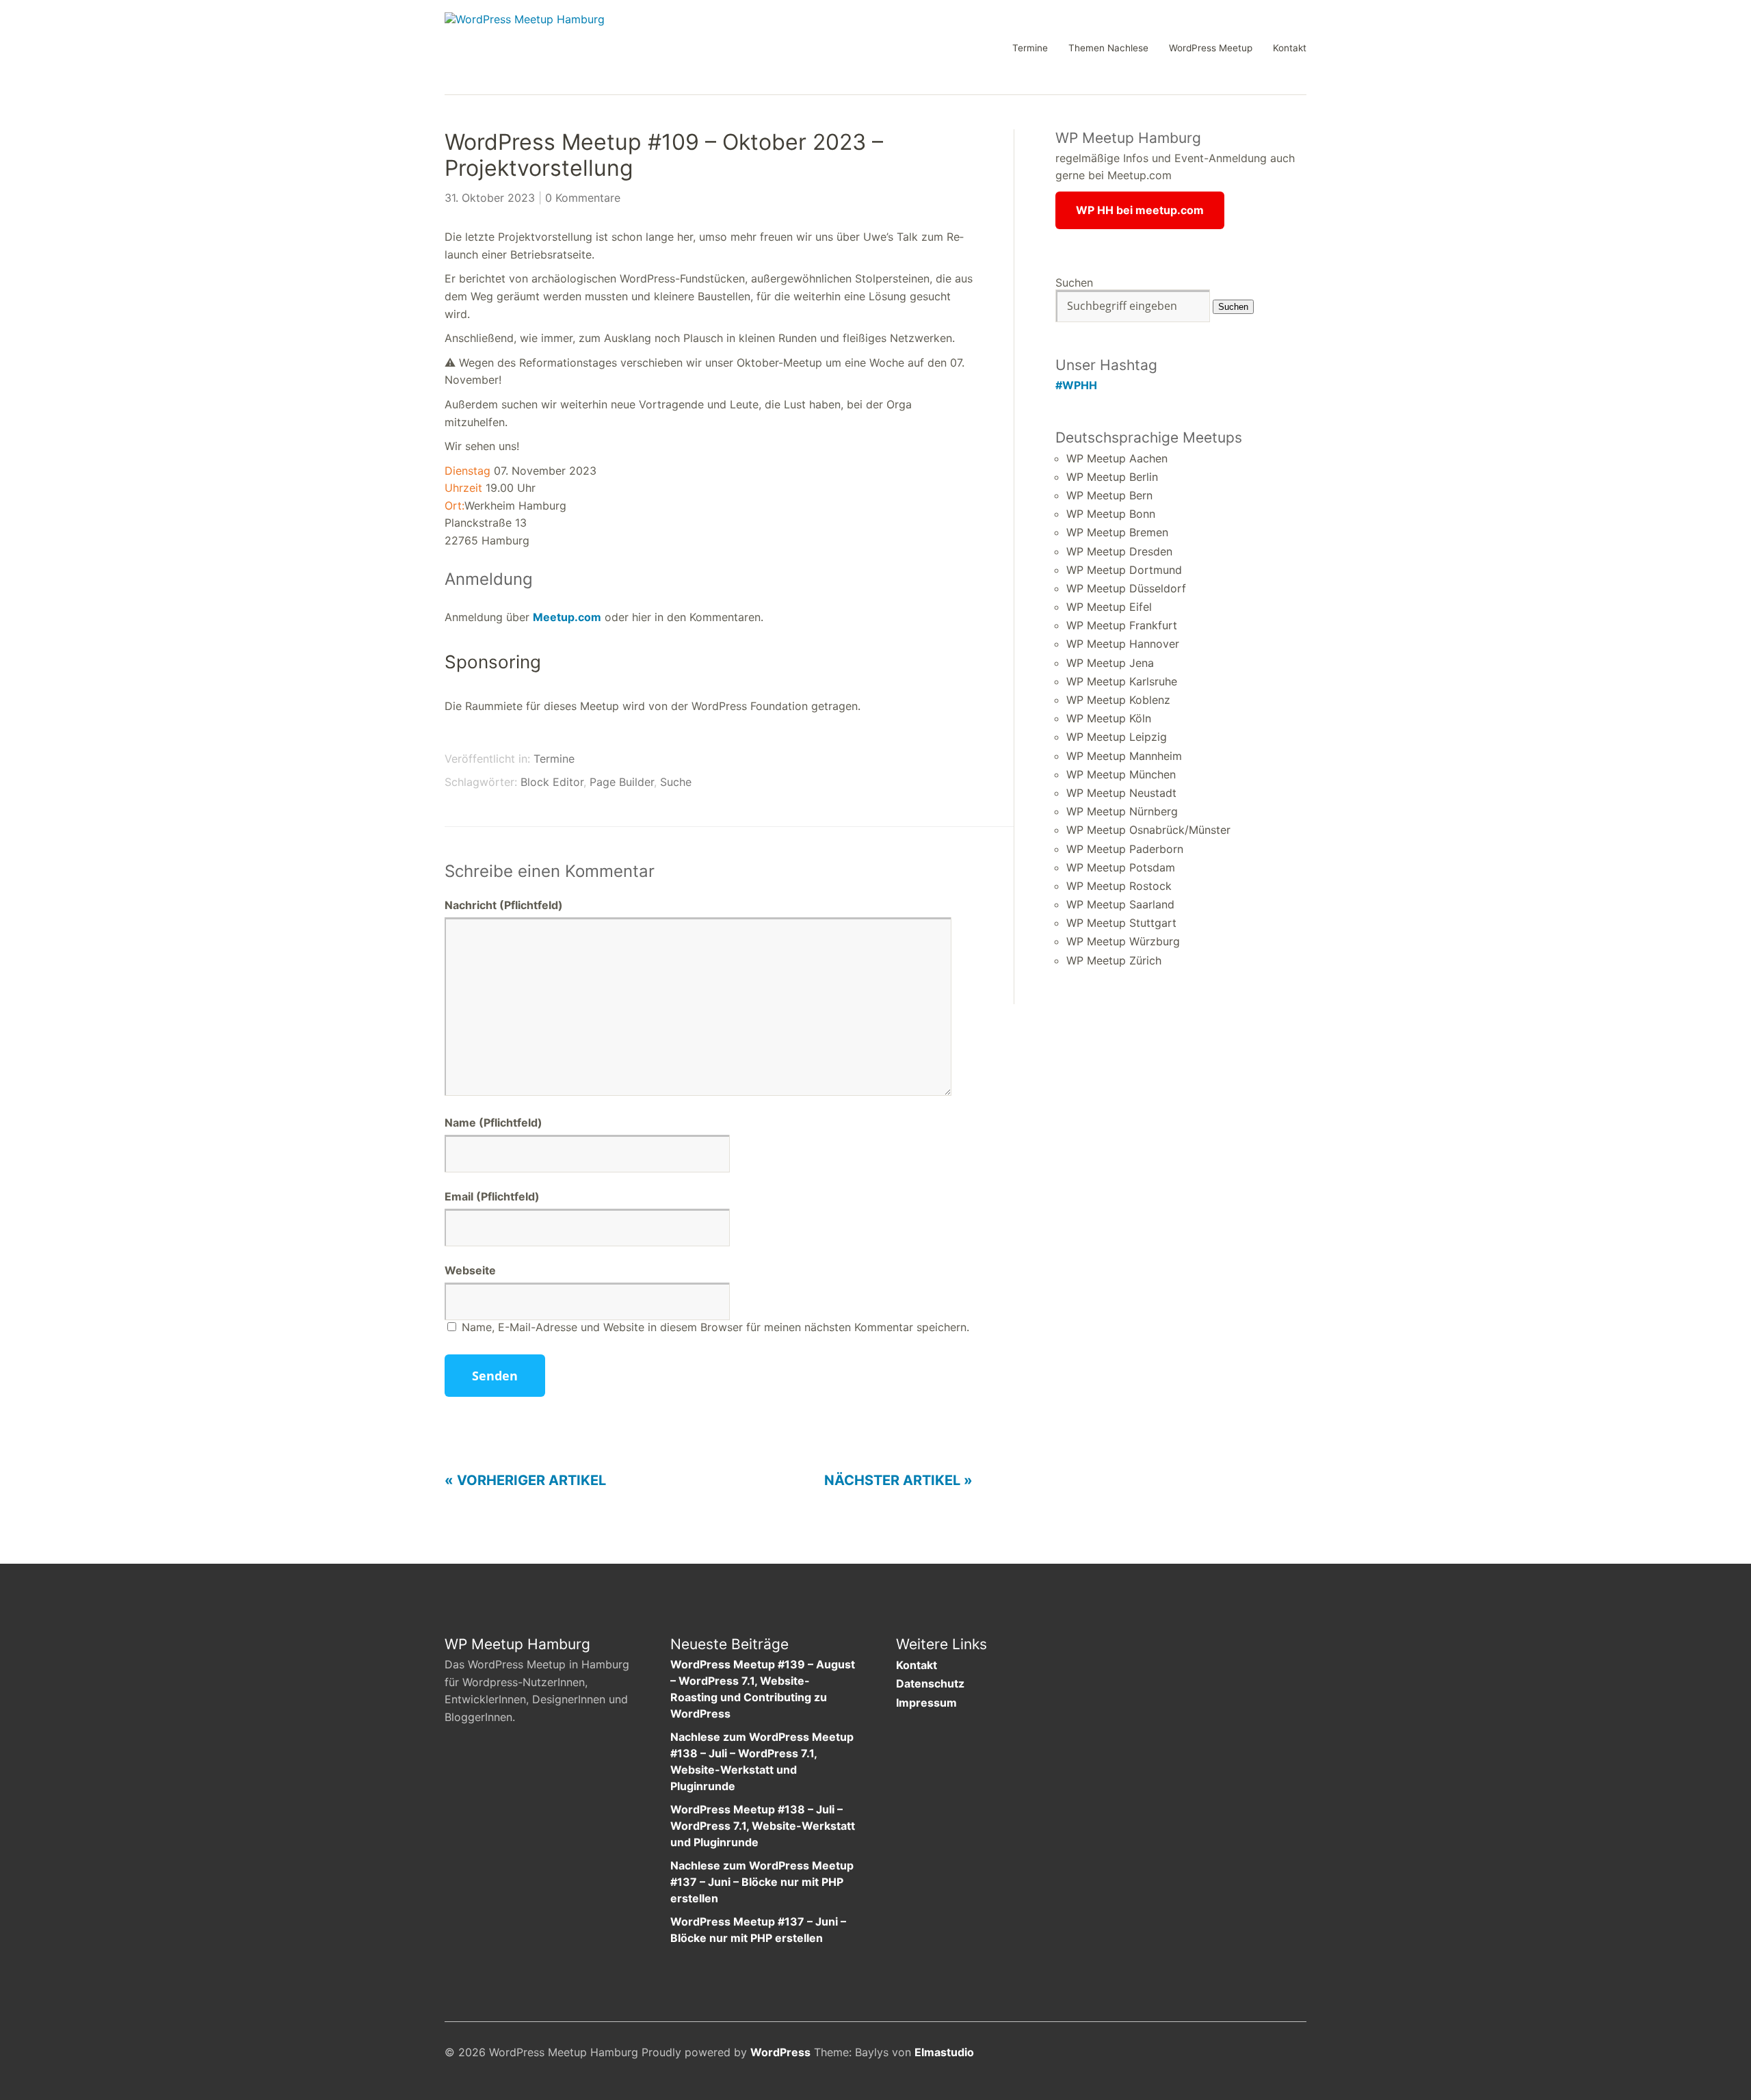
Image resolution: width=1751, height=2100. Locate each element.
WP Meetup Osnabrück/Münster (1148, 830)
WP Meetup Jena (1110, 663)
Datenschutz (930, 1683)
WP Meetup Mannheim (1124, 756)
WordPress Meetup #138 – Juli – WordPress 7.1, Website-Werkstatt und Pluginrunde (763, 1826)
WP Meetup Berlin (1112, 477)
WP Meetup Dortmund (1124, 570)
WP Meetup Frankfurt (1122, 625)
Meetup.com (567, 617)
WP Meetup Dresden (1119, 551)
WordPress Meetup (1211, 49)
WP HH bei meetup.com (1140, 210)
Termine (1030, 49)
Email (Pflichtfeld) (492, 1196)
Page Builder (622, 782)
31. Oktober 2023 (490, 198)
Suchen (1074, 283)
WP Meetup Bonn (1111, 514)
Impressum (926, 1703)
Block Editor (552, 782)
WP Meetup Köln (1109, 718)
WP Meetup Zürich (1114, 960)
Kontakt (1290, 49)
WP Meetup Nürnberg (1122, 811)
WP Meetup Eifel (1109, 607)
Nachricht (504, 905)
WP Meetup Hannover (1123, 644)
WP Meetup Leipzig (1117, 737)
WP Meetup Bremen (1117, 532)
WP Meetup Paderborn (1125, 849)
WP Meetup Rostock (1119, 886)
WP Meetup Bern (1109, 495)
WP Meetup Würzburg (1123, 941)
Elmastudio (944, 2052)
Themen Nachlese (1108, 49)
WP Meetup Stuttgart (1121, 923)
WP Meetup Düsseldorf (1126, 588)
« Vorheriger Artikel (525, 1480)
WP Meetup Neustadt (1121, 793)
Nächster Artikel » (898, 1480)
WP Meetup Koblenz (1118, 700)
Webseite (470, 1270)
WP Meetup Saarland (1120, 904)
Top (1292, 2054)
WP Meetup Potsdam (1121, 867)
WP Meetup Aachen (1117, 458)
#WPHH (1076, 385)
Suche (676, 782)
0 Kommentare (583, 198)
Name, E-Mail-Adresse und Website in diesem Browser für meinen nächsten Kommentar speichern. (715, 1327)
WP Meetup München (1121, 774)
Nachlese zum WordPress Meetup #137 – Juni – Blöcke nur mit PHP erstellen (762, 1882)
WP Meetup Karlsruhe (1122, 681)
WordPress (780, 2052)
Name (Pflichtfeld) (493, 1123)
